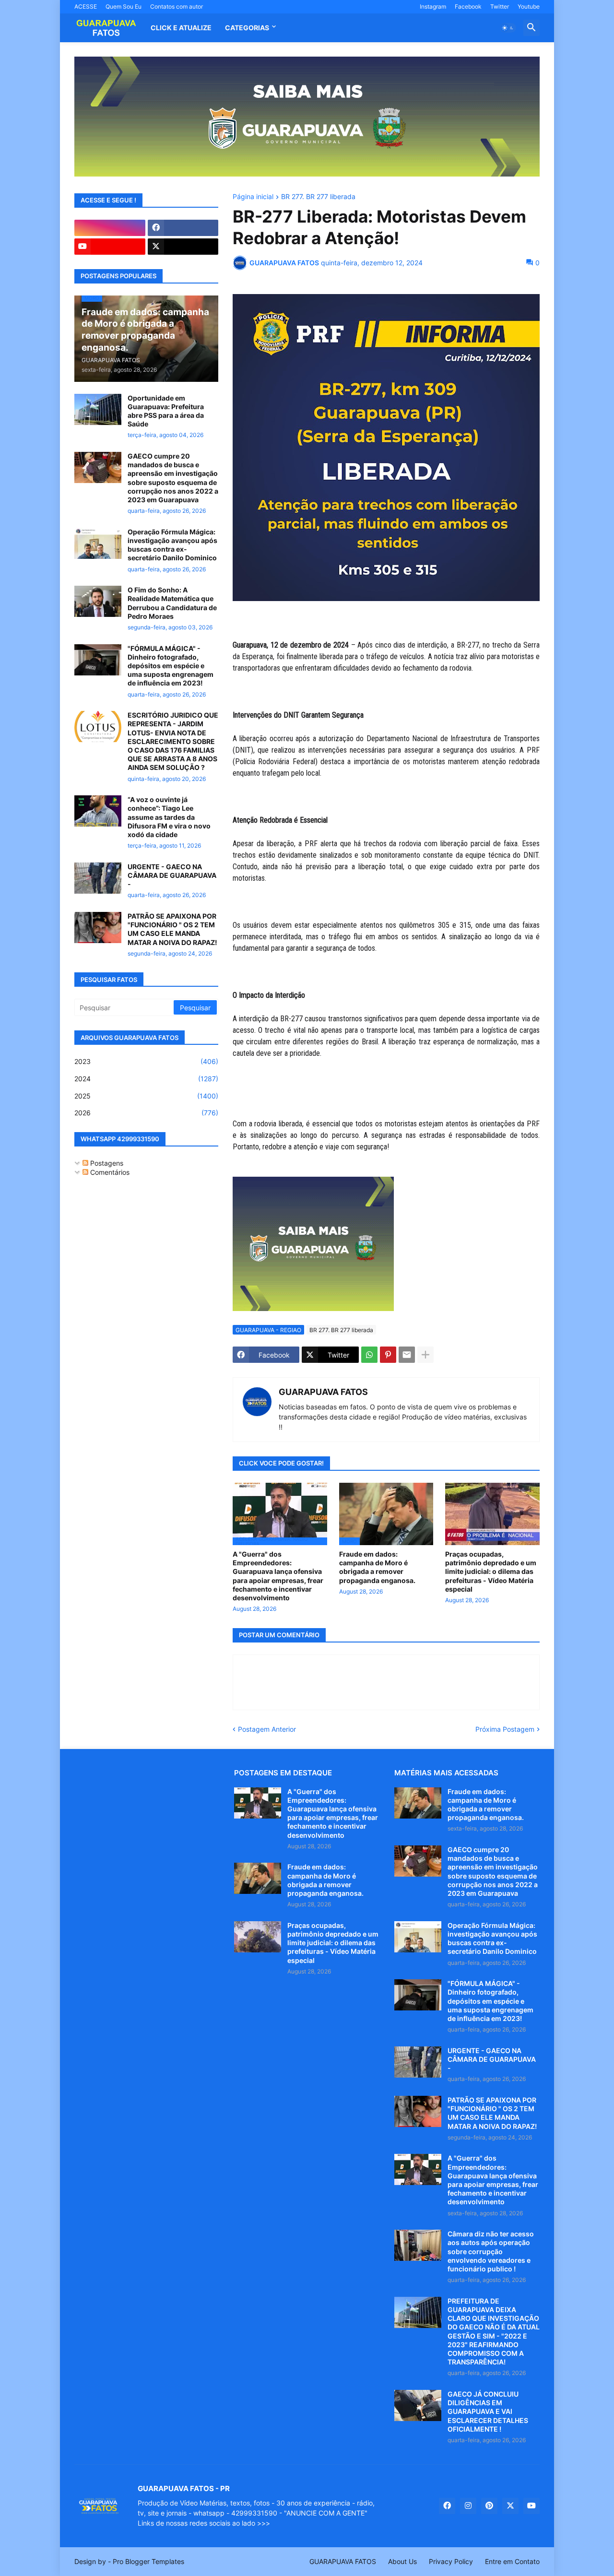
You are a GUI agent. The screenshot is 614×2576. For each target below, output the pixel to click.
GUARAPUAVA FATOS (323, 1392)
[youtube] (110, 247)
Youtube (529, 6)
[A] (258, 1803)
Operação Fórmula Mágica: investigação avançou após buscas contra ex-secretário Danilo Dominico (172, 545)
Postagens (106, 1163)
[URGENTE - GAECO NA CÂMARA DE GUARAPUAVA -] (98, 878)
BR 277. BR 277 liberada (318, 197)
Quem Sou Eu (124, 6)
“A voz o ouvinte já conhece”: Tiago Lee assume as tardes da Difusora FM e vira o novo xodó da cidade (169, 817)
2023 (146, 1061)
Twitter (500, 6)
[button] (508, 28)
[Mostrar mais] (425, 1355)
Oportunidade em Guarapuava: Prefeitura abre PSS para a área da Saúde (166, 411)
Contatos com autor (177, 6)
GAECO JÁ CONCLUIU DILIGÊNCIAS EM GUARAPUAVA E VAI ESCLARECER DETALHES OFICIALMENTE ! (488, 2411)
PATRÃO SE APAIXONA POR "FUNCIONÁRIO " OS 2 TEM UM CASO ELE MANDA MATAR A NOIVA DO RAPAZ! (172, 929)
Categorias (247, 28)
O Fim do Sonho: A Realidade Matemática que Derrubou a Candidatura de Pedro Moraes (172, 603)
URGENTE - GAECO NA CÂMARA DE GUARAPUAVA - (172, 875)
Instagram (433, 6)
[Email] (407, 1355)
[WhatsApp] (369, 1355)
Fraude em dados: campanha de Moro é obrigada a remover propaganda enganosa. (377, 1567)
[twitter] (183, 247)
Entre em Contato (512, 2561)
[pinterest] (489, 2506)
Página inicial (253, 197)
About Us (402, 2561)
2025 (146, 1096)
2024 (146, 1079)
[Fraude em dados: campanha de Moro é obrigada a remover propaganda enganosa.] (258, 1878)
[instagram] (110, 228)
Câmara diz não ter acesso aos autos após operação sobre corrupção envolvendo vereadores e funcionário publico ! (491, 2251)
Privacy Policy (451, 2561)
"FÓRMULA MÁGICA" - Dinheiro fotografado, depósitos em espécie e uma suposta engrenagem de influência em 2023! (171, 666)
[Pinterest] (388, 1355)
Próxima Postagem (505, 1729)
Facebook (468, 6)
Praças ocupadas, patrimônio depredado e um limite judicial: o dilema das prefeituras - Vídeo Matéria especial (491, 1572)
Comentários (109, 1172)
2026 (146, 1113)
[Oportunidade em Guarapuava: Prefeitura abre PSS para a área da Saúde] (98, 409)
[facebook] (183, 228)
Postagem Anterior (267, 1729)
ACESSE (86, 6)
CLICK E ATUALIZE (181, 28)
